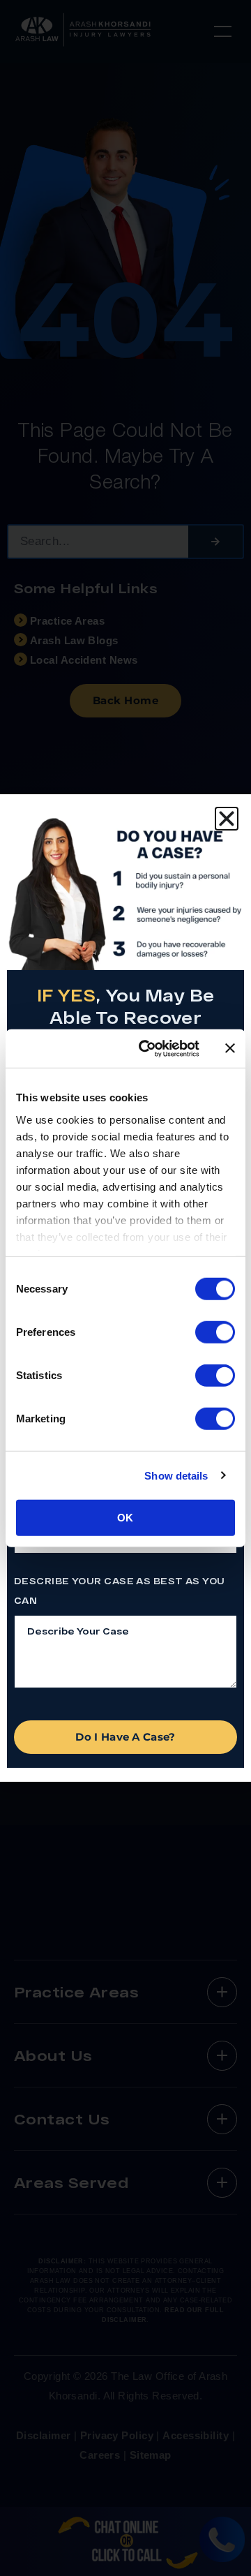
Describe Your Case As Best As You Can (120, 1591)
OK (125, 1518)
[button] (227, 819)
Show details (176, 1475)
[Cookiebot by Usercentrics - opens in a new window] (147, 1048)
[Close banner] (230, 1048)
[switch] (215, 1332)
